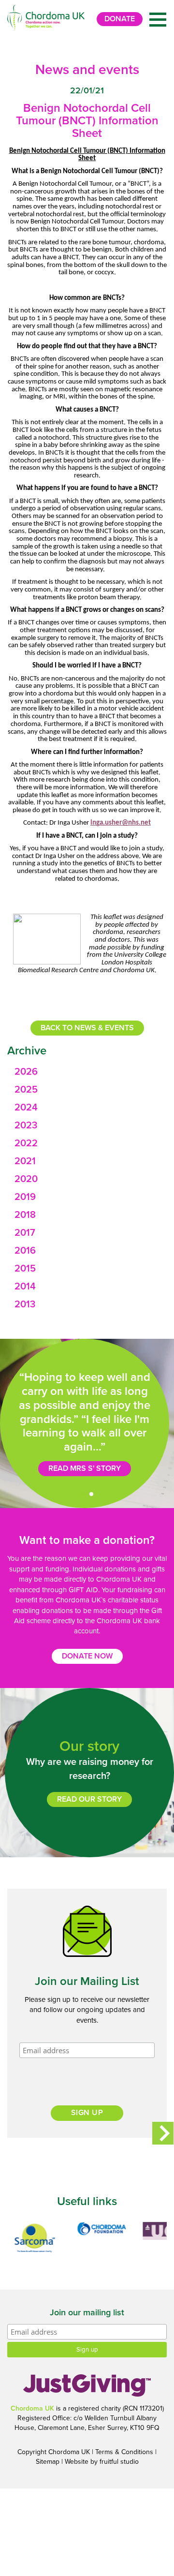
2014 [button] (25, 1287)
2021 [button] (25, 1161)
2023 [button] (26, 1125)
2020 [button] (26, 1179)
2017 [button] (25, 1233)
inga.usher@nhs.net (121, 823)
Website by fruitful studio (102, 2462)
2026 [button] (26, 1072)
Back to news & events (87, 1028)
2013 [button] (25, 1304)
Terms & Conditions (124, 2452)
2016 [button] (25, 1251)
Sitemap (48, 2462)
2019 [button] (25, 1197)
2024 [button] (26, 1108)
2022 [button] (26, 1143)
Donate (120, 19)
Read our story (89, 1799)
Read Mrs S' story (85, 1468)
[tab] (87, 1072)
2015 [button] (25, 1269)
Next (163, 2133)
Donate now (87, 1656)
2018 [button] (25, 1215)
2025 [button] (26, 1090)
